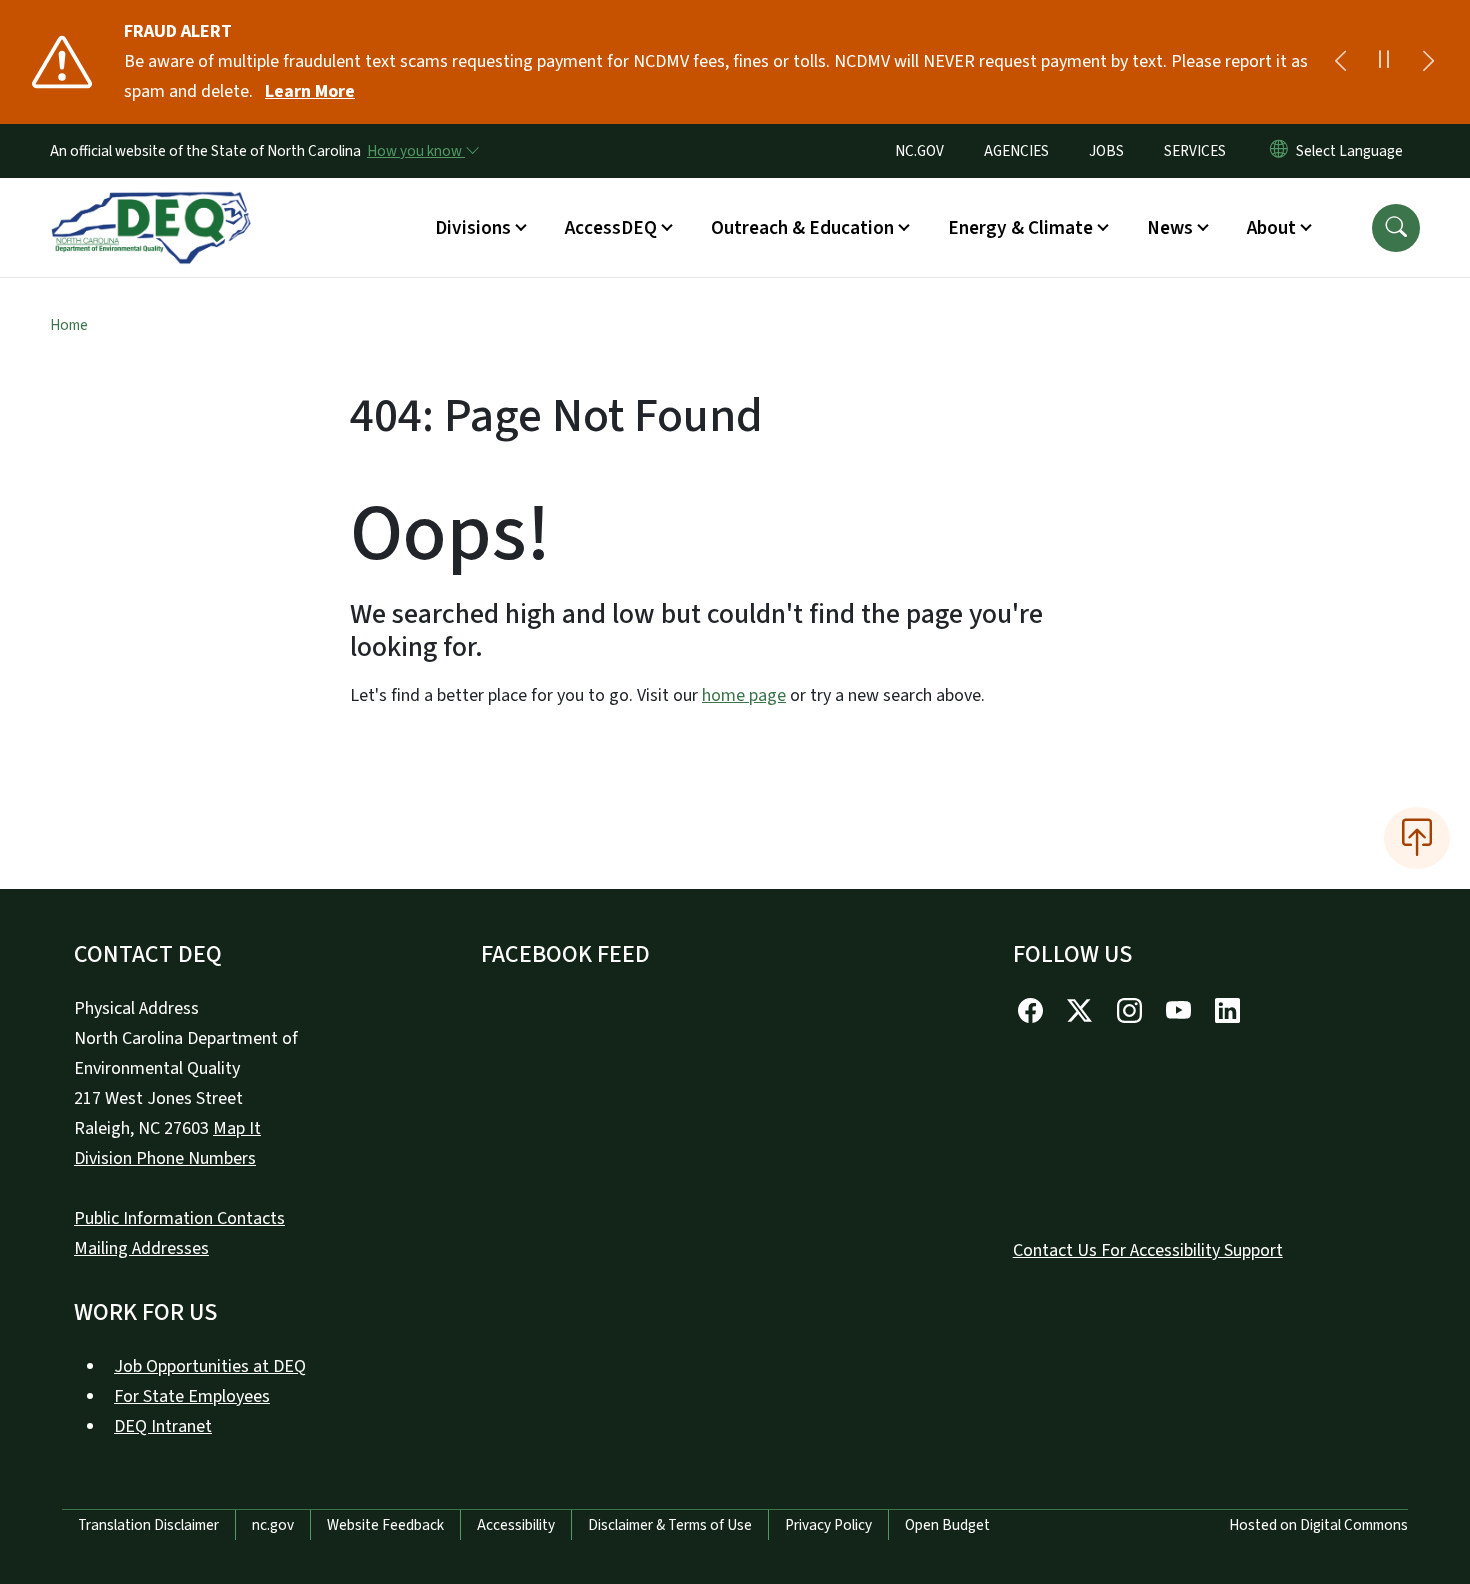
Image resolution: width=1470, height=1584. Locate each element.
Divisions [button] (473, 228)
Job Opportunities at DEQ (210, 1366)
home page (744, 695)
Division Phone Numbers (165, 1158)
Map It (237, 1128)
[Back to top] (1417, 838)
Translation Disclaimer (148, 1525)
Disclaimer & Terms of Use (670, 1525)
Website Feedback (385, 1525)
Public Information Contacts (179, 1218)
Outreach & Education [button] (802, 228)
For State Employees (192, 1396)
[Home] (151, 205)
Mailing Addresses (141, 1248)
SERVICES (1195, 151)
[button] (1396, 228)
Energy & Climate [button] (1020, 228)
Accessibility (516, 1525)
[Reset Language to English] (1279, 151)
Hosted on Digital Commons (1318, 1525)
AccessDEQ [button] (611, 228)
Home (69, 325)
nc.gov (273, 1525)
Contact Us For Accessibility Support (1148, 1250)
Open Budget (947, 1525)
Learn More (310, 91)
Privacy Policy (828, 1525)
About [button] (1271, 228)
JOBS (1106, 151)
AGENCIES (1016, 151)
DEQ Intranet (163, 1426)
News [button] (1170, 228)
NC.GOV (919, 151)
